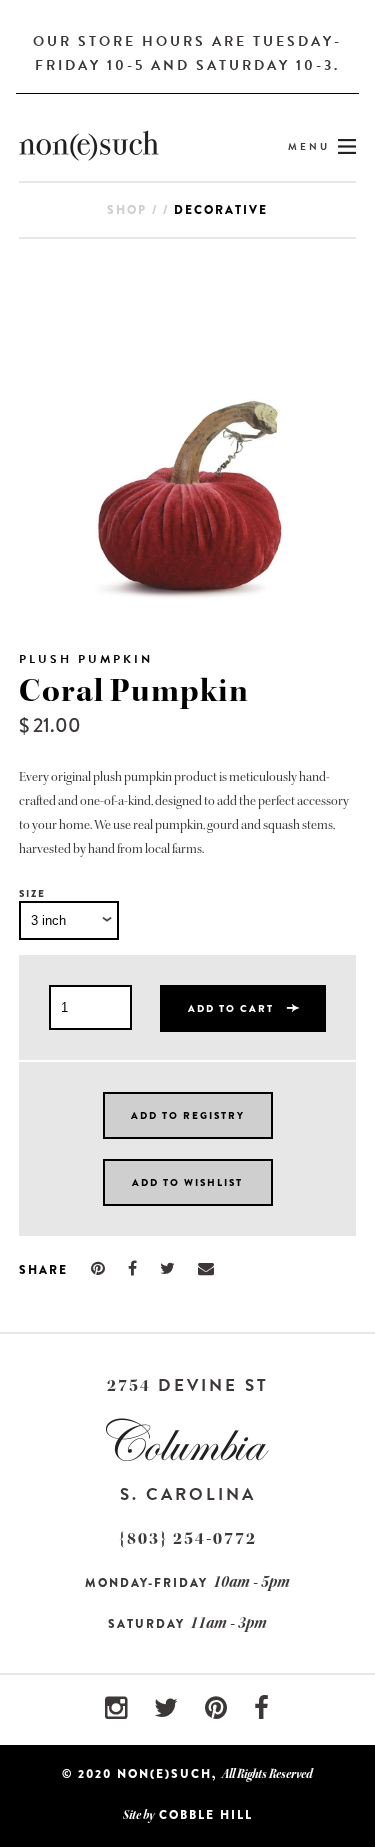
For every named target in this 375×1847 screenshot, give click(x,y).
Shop (127, 210)
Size (32, 893)
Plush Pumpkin (86, 659)
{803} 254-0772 (188, 1538)
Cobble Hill (206, 1815)
